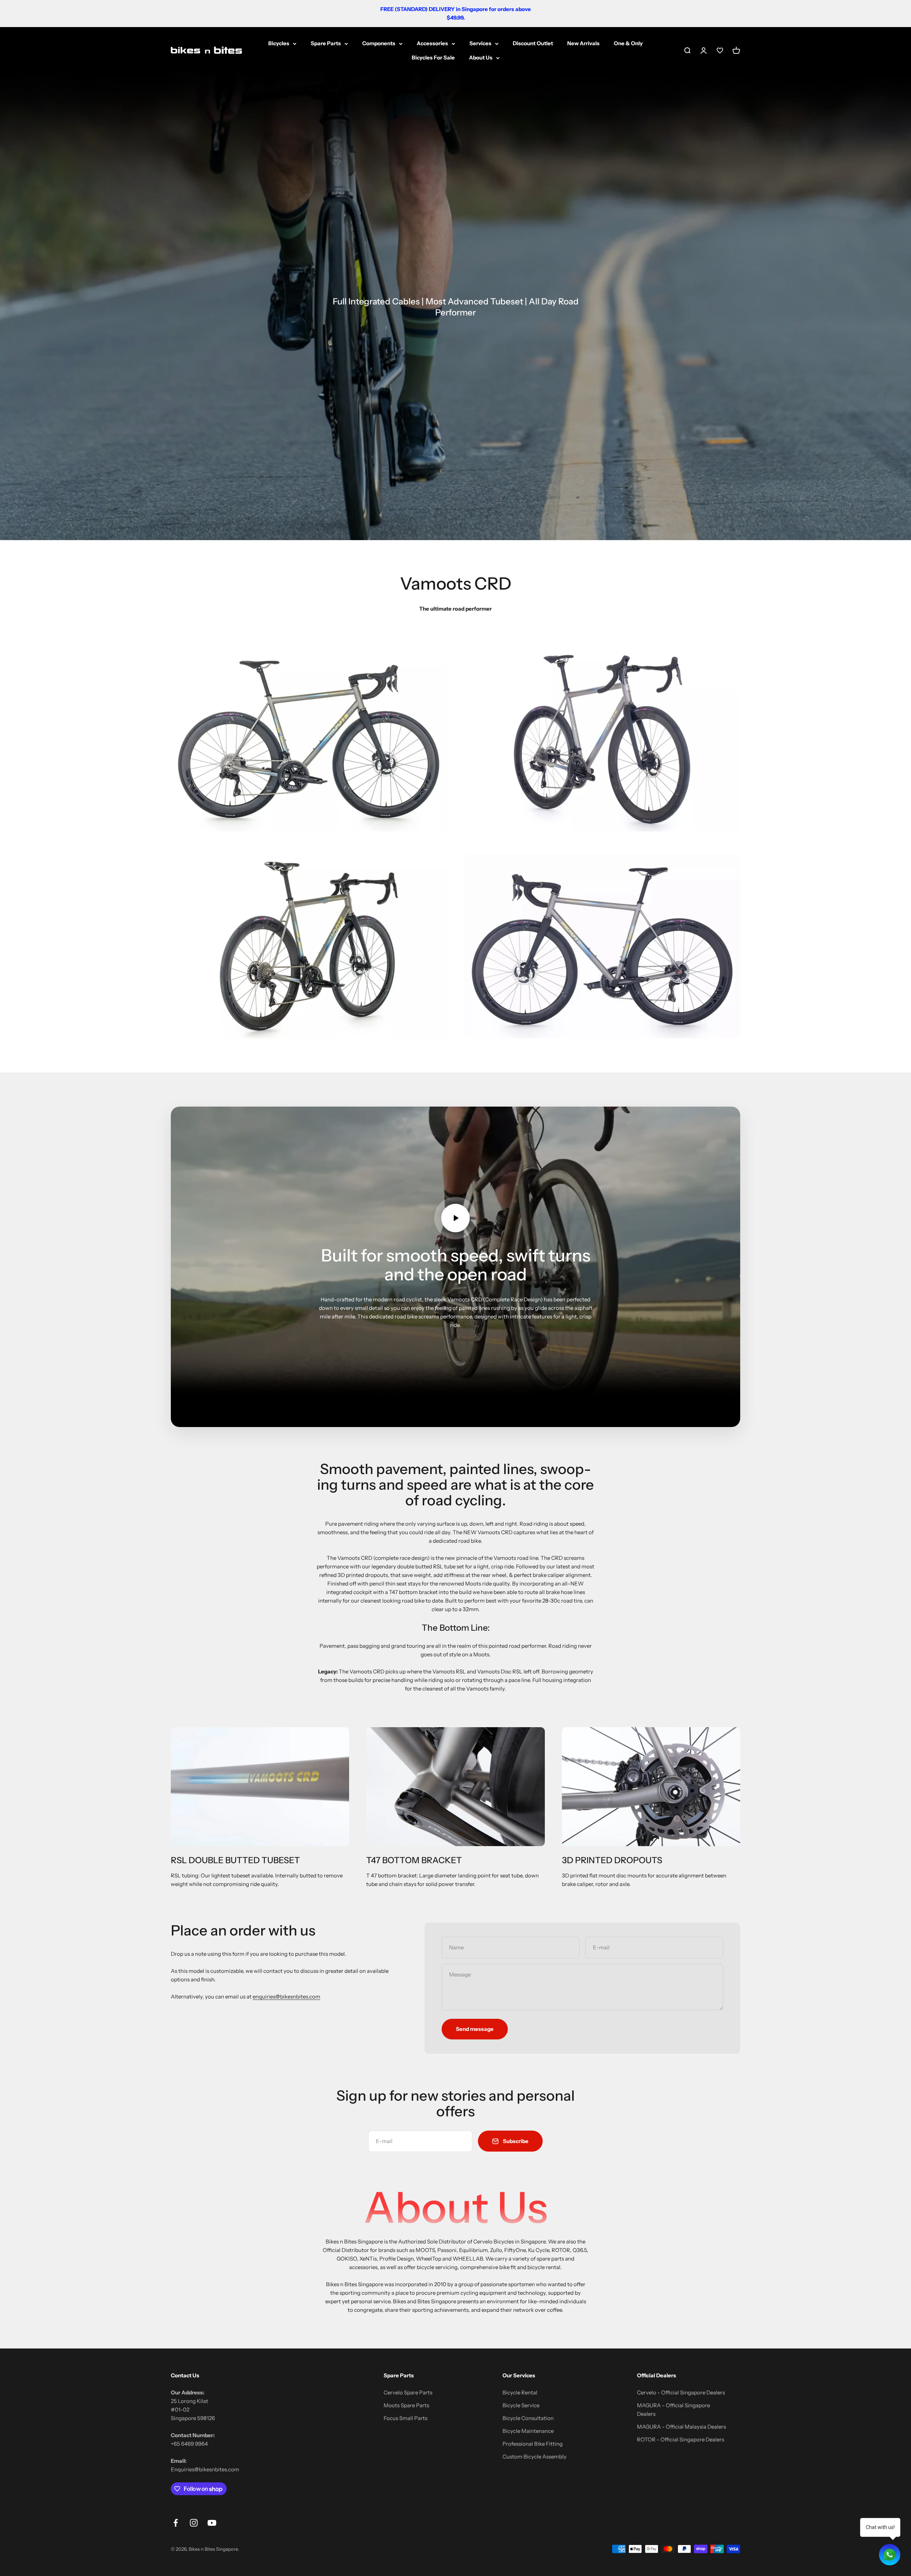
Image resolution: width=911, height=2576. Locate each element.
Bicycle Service (521, 2405)
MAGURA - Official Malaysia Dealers (681, 2427)
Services (480, 43)
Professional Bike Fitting (533, 2444)
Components (379, 43)
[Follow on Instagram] (194, 2523)
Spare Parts (326, 43)
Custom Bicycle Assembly (535, 2457)
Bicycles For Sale (433, 58)
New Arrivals (583, 43)
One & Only (628, 43)
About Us (481, 58)
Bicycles (279, 43)
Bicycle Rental (520, 2392)
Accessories (432, 43)
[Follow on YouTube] (212, 2523)
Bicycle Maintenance (528, 2431)
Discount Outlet (533, 43)
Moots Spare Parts (406, 2405)
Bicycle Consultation (528, 2418)
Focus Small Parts (406, 2418)
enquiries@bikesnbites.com (286, 1997)
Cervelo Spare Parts (408, 2392)
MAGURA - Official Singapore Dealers (673, 2410)
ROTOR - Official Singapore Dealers (681, 2439)
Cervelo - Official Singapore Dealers (681, 2392)
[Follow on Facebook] (176, 2523)
